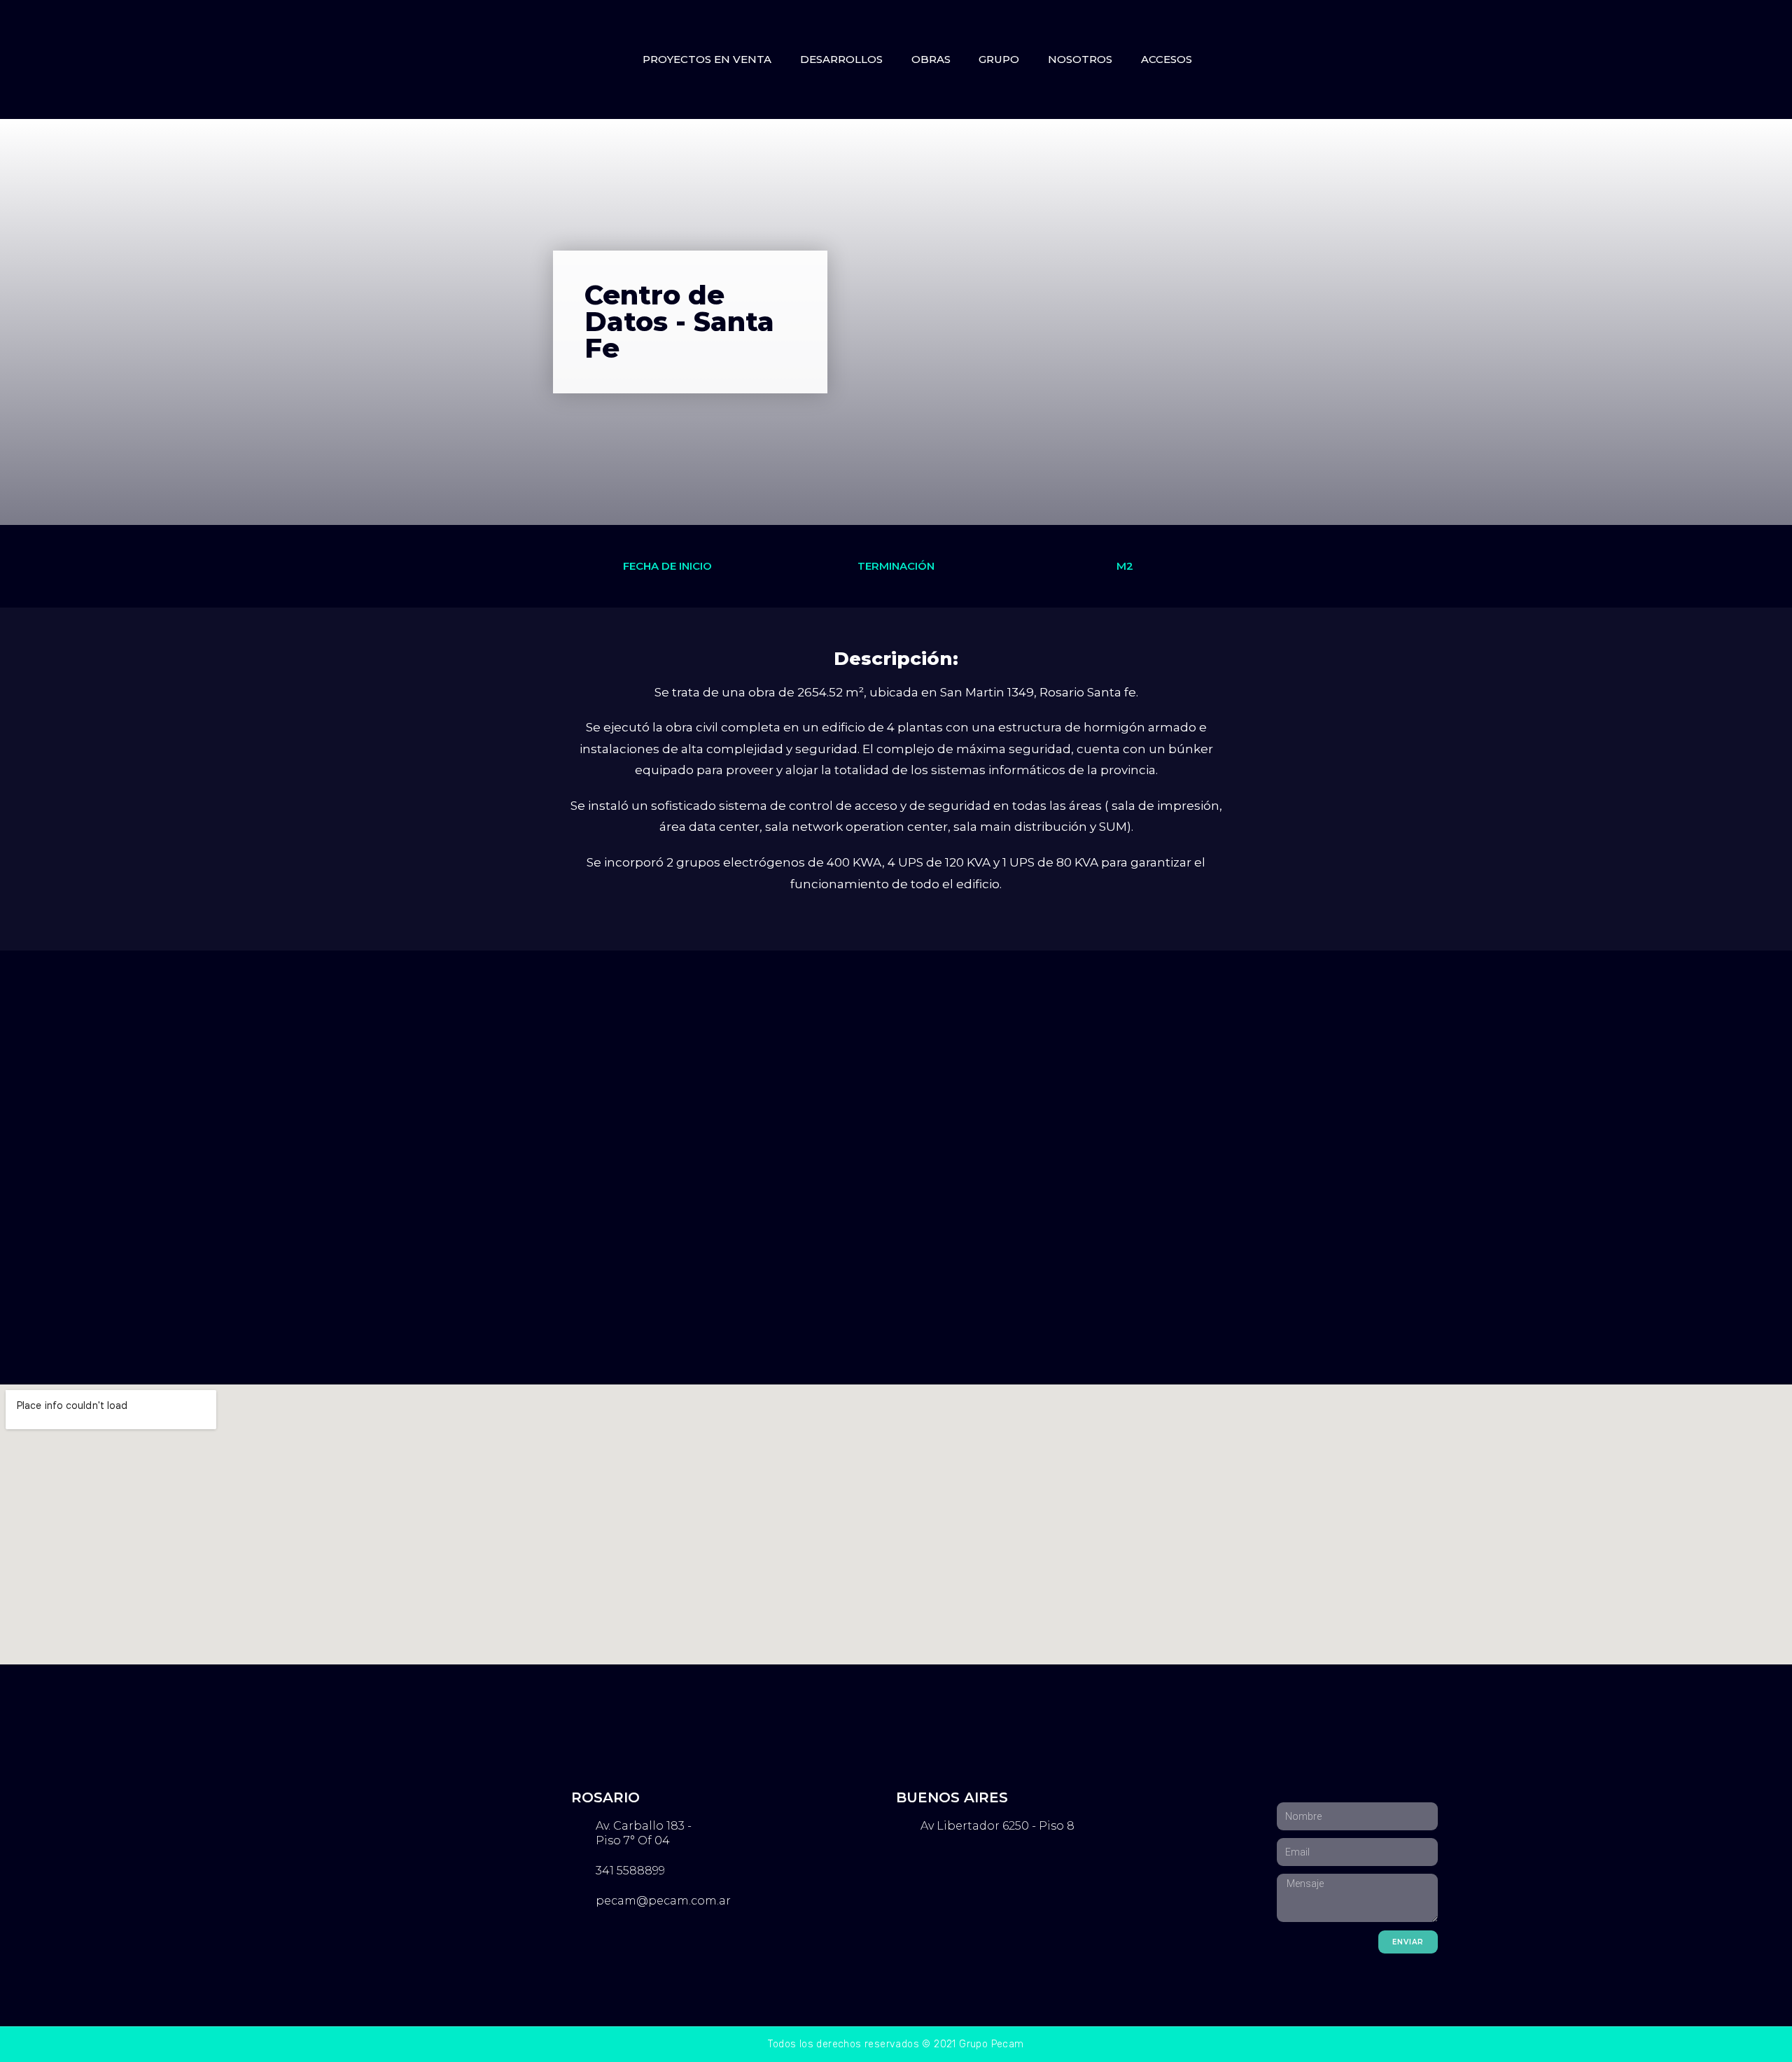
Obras (931, 59)
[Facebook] (1283, 59)
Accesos (1167, 59)
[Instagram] (1314, 59)
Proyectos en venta (707, 59)
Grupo (999, 59)
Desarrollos (841, 59)
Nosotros (1080, 59)
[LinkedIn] (1345, 59)
